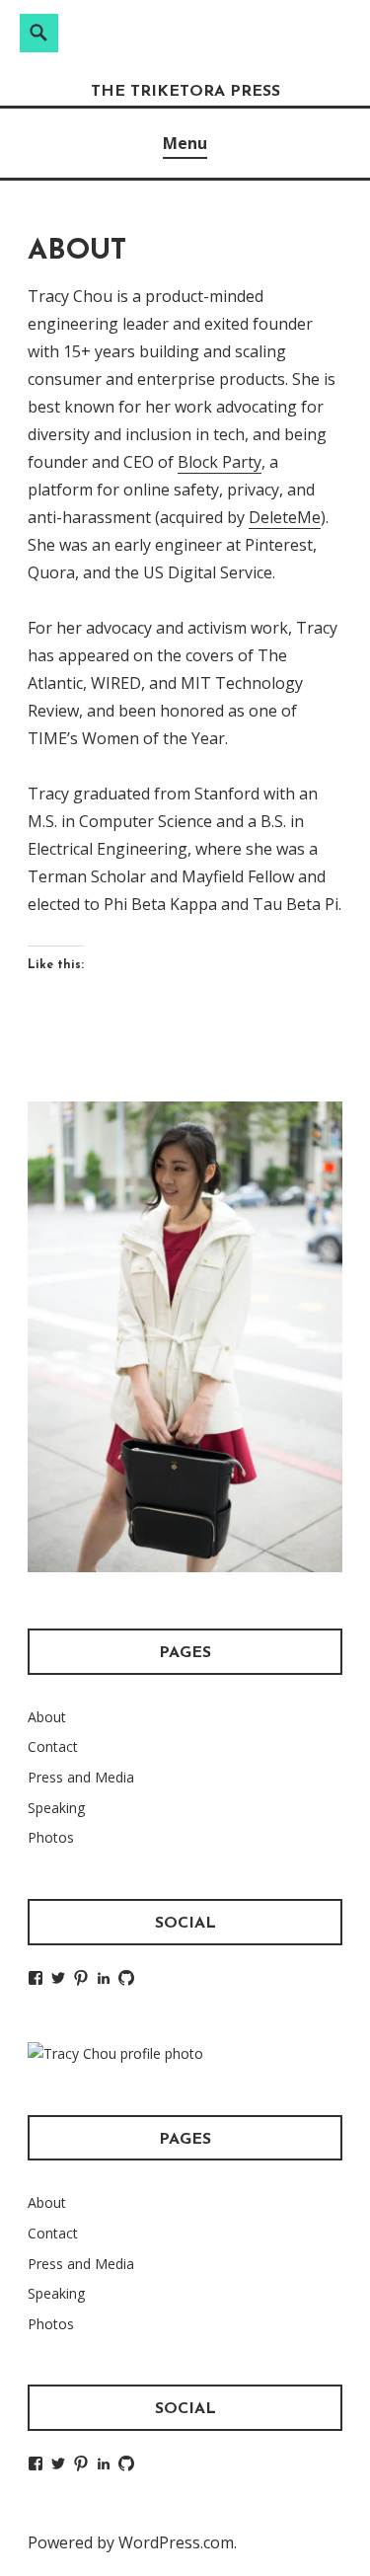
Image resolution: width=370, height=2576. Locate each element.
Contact (53, 1746)
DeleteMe (285, 517)
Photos (51, 1837)
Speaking (56, 1808)
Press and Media (81, 1777)
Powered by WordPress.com (131, 2542)
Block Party (220, 462)
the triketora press (185, 92)
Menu (185, 143)
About (47, 1717)
